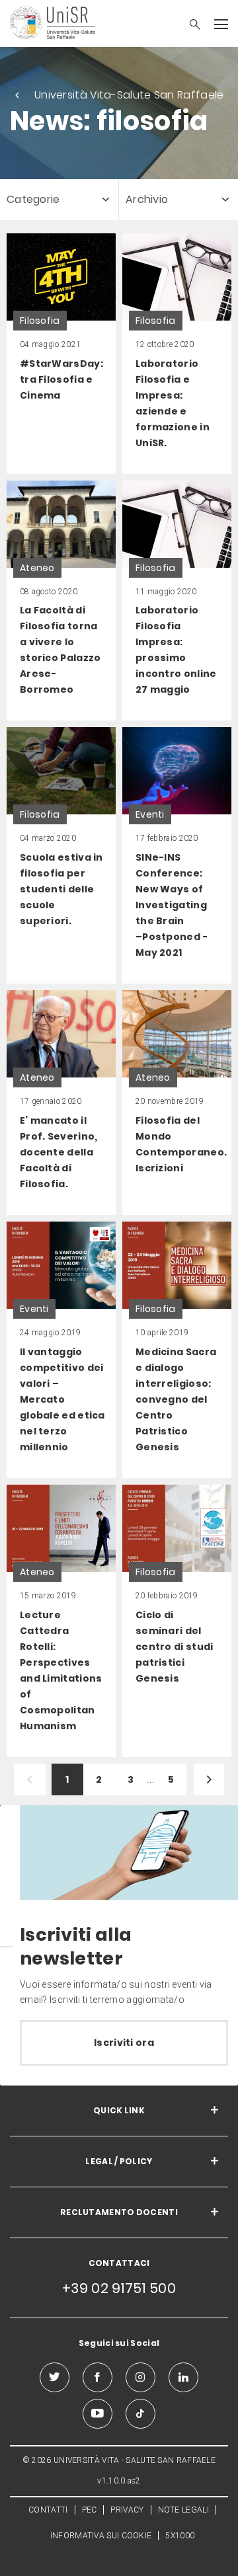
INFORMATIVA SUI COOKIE (101, 2536)
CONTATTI (48, 2510)
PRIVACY (127, 2510)
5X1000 (180, 2536)
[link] (61, 354)
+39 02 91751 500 (119, 2288)
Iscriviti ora (124, 2043)
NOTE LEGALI (183, 2510)
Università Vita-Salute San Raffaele (129, 95)
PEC (90, 2510)
